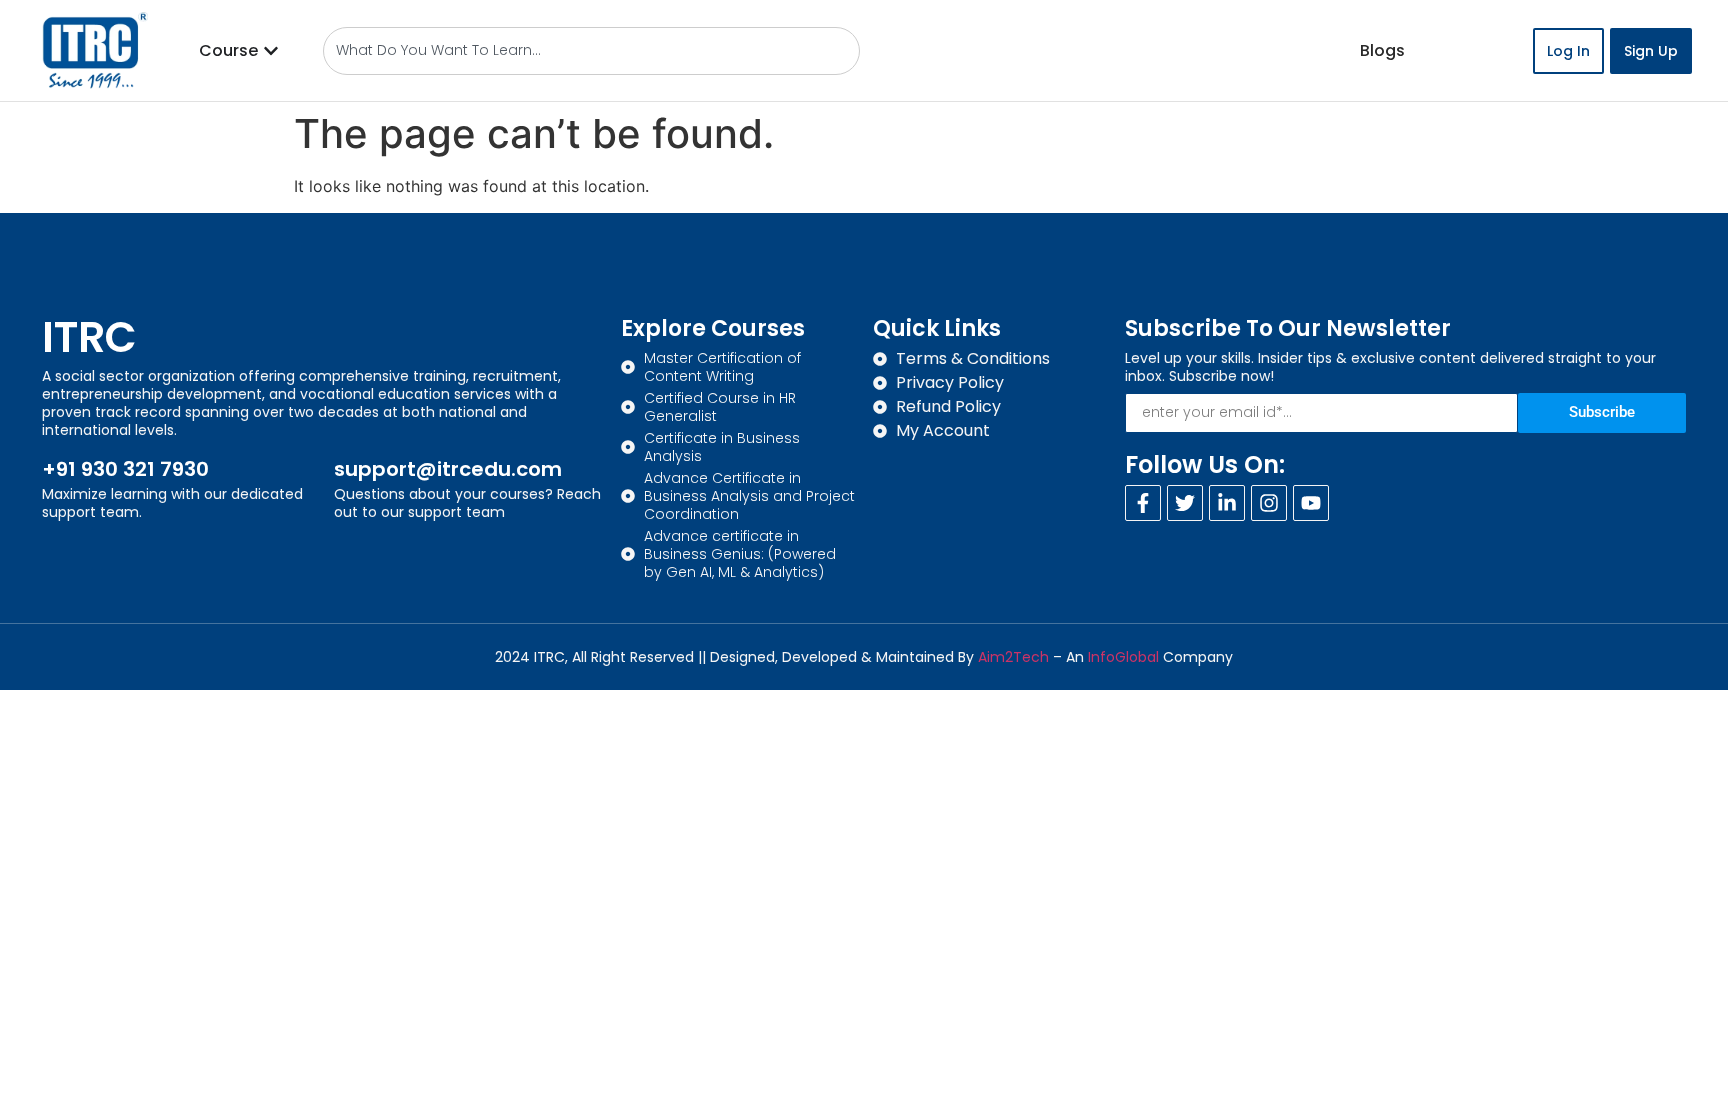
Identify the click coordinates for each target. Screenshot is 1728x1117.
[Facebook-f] (1143, 503)
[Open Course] (271, 51)
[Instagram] (1269, 503)
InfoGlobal (1123, 657)
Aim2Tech (1013, 657)
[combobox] (591, 51)
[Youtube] (1311, 503)
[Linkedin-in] (1227, 503)
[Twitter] (1185, 503)
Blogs (1382, 50)
